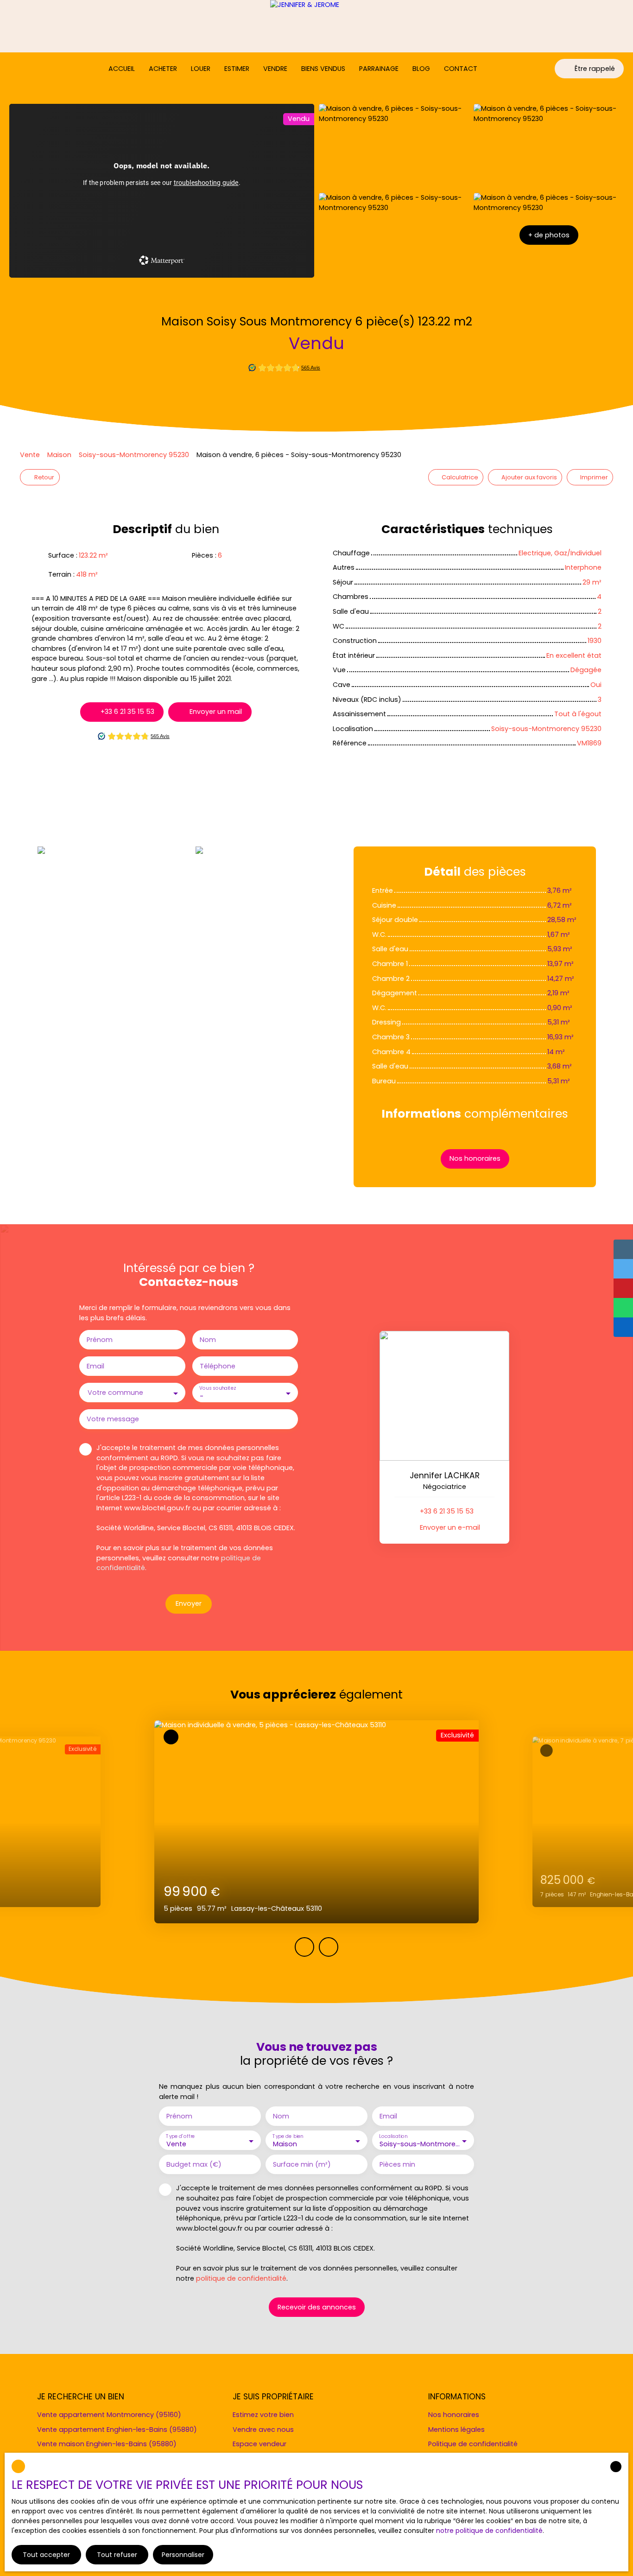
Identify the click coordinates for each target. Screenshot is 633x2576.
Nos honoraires (454, 2415)
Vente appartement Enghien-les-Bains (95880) (117, 2430)
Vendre (275, 69)
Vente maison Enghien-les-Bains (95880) (107, 2444)
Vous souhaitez (217, 1389)
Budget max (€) (194, 2164)
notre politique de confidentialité (489, 2531)
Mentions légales (456, 2430)
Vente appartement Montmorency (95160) (109, 2415)
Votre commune (115, 1393)
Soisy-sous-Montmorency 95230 (134, 455)
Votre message (113, 1419)
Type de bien (288, 2136)
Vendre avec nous (263, 2430)
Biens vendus (323, 69)
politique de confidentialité (241, 2278)
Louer (201, 69)
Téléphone (218, 1366)
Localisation (393, 2136)
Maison (59, 455)
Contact (461, 69)
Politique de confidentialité (473, 2444)
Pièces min (397, 2164)
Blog (421, 69)
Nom (208, 1340)
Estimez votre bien (263, 2415)
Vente (30, 455)
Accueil (122, 69)
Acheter (163, 69)
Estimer (237, 69)
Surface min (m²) (302, 2164)
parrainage (379, 69)
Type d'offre (180, 2136)
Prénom (100, 1340)
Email (95, 1366)
